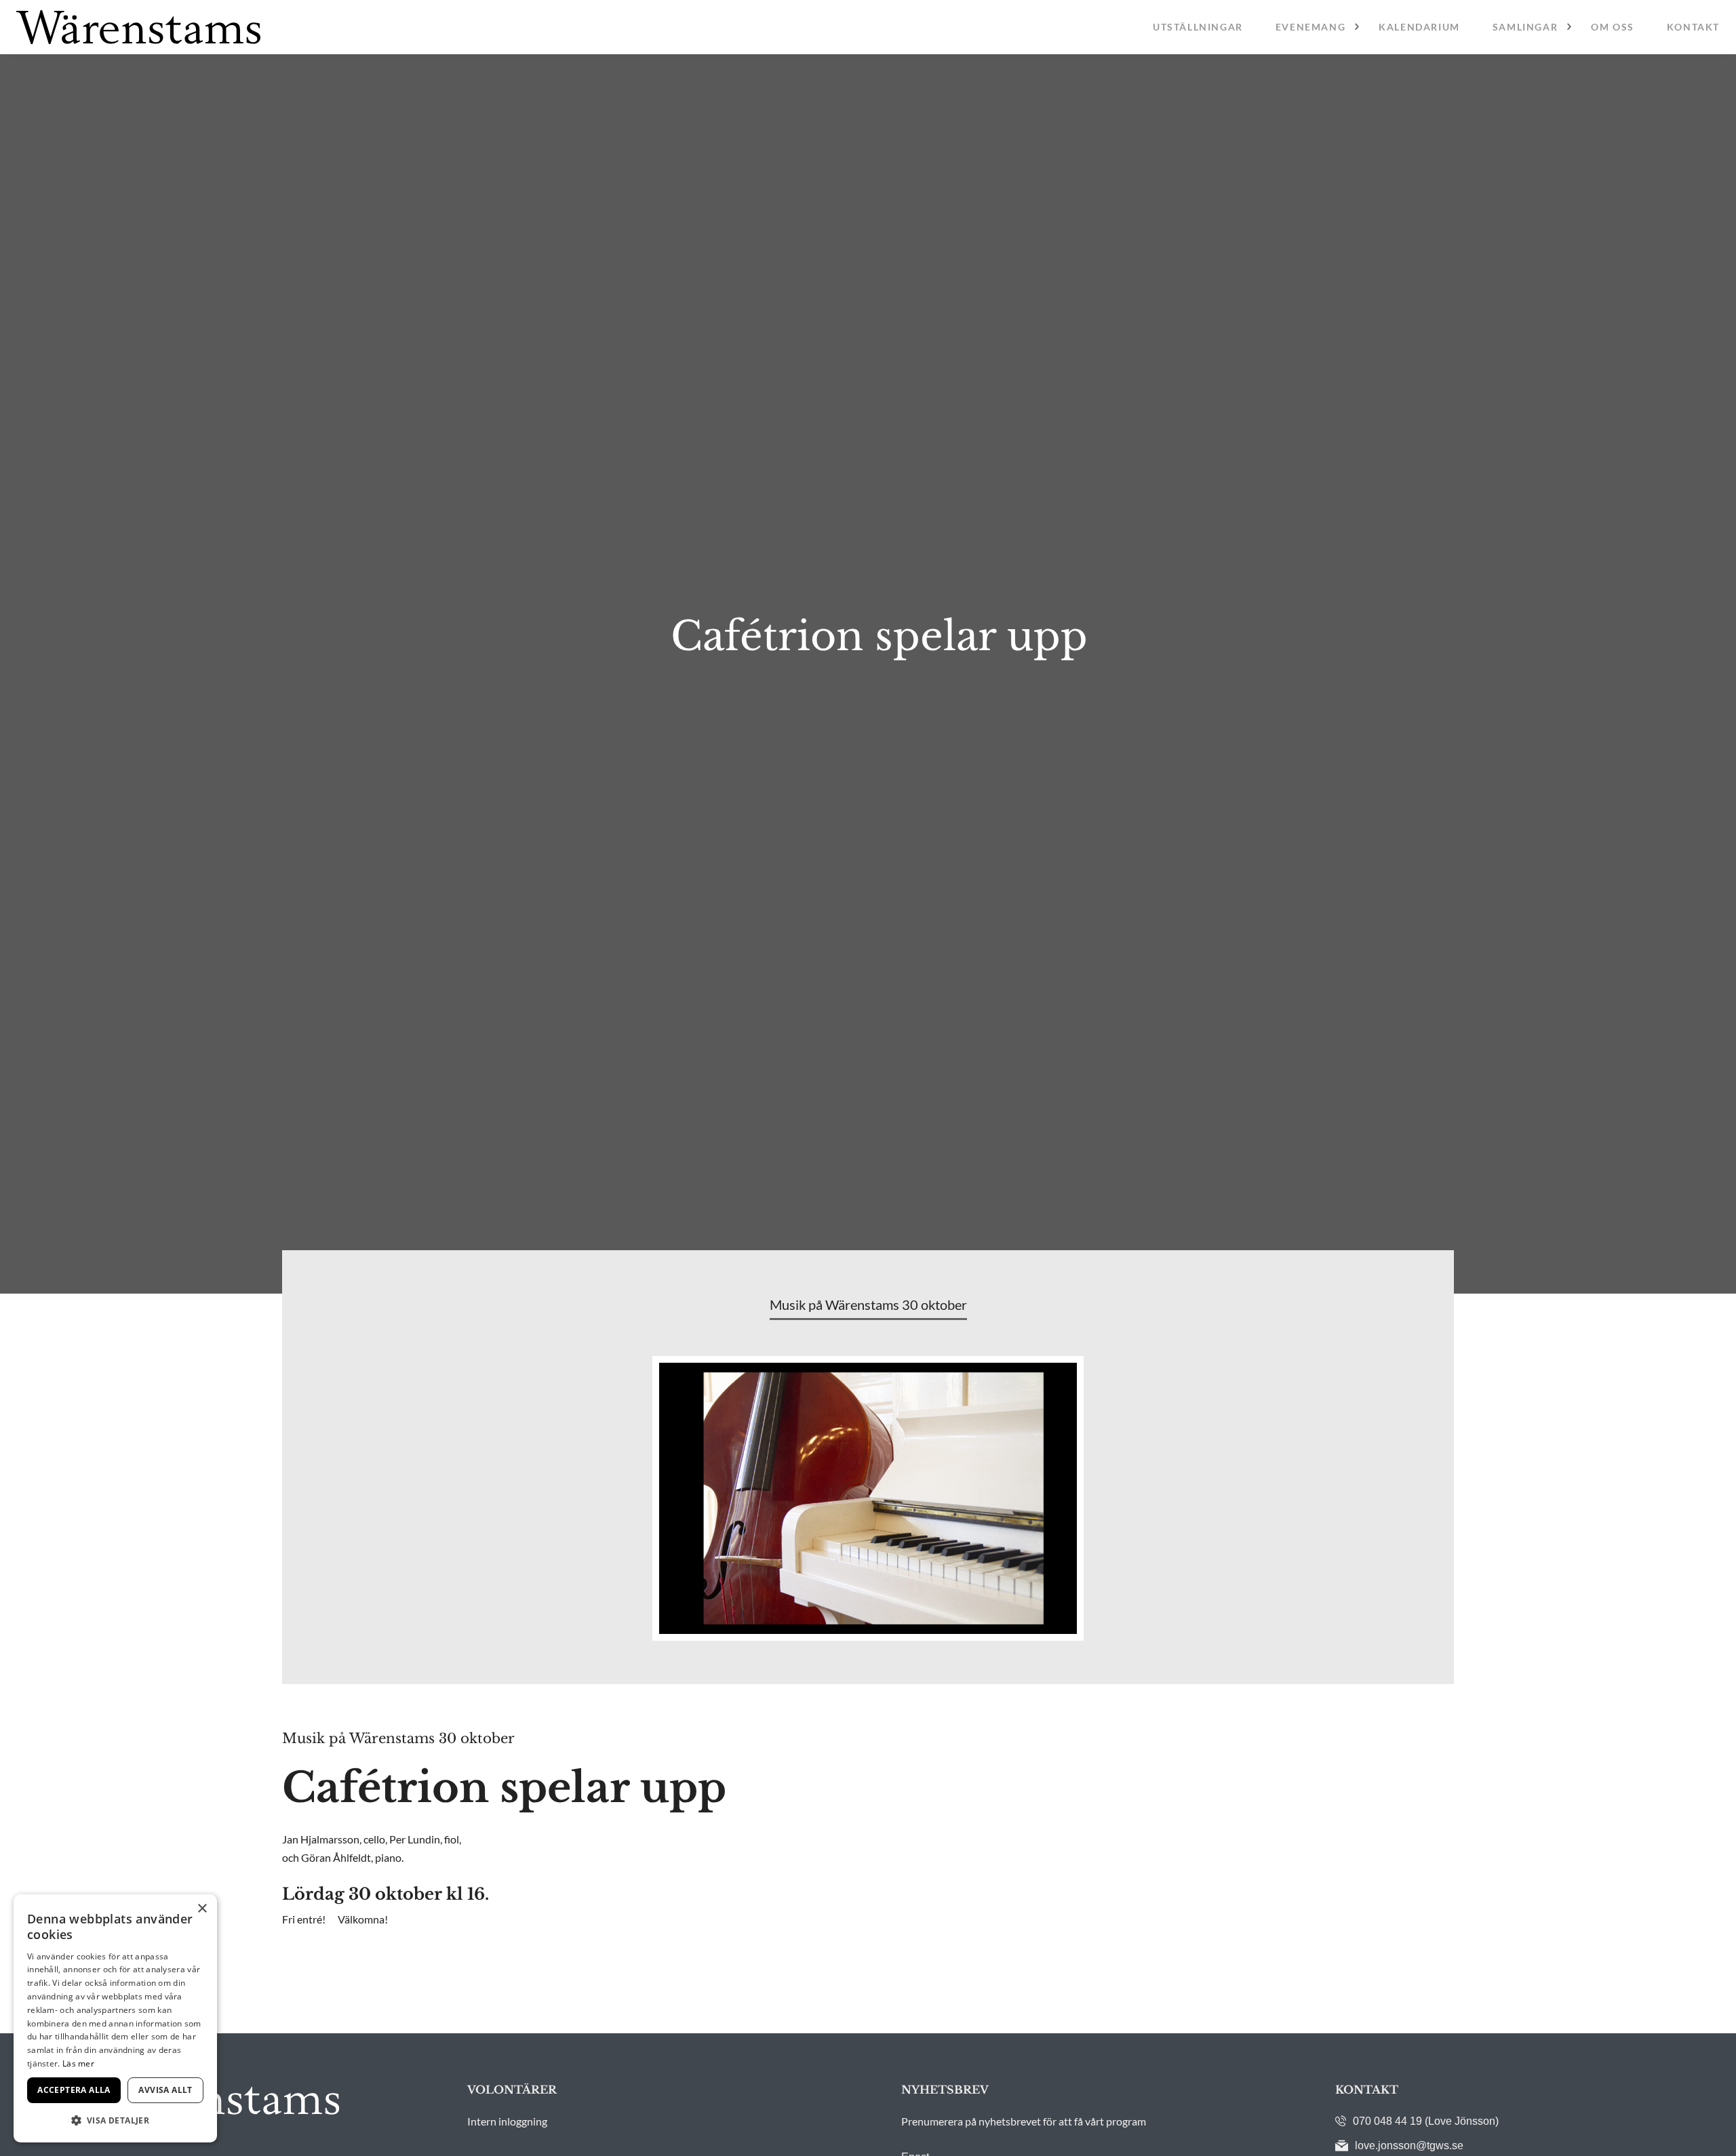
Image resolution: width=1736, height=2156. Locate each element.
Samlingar (1525, 27)
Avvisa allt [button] (165, 2090)
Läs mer (78, 2063)
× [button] (202, 1909)
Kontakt (1693, 27)
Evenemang (1310, 27)
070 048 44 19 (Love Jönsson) (1426, 2121)
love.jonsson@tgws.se (1409, 2145)
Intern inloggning (507, 2121)
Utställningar (1198, 27)
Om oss (1613, 27)
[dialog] (115, 2018)
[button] (115, 2120)
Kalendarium (1419, 27)
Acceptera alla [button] (74, 2090)
